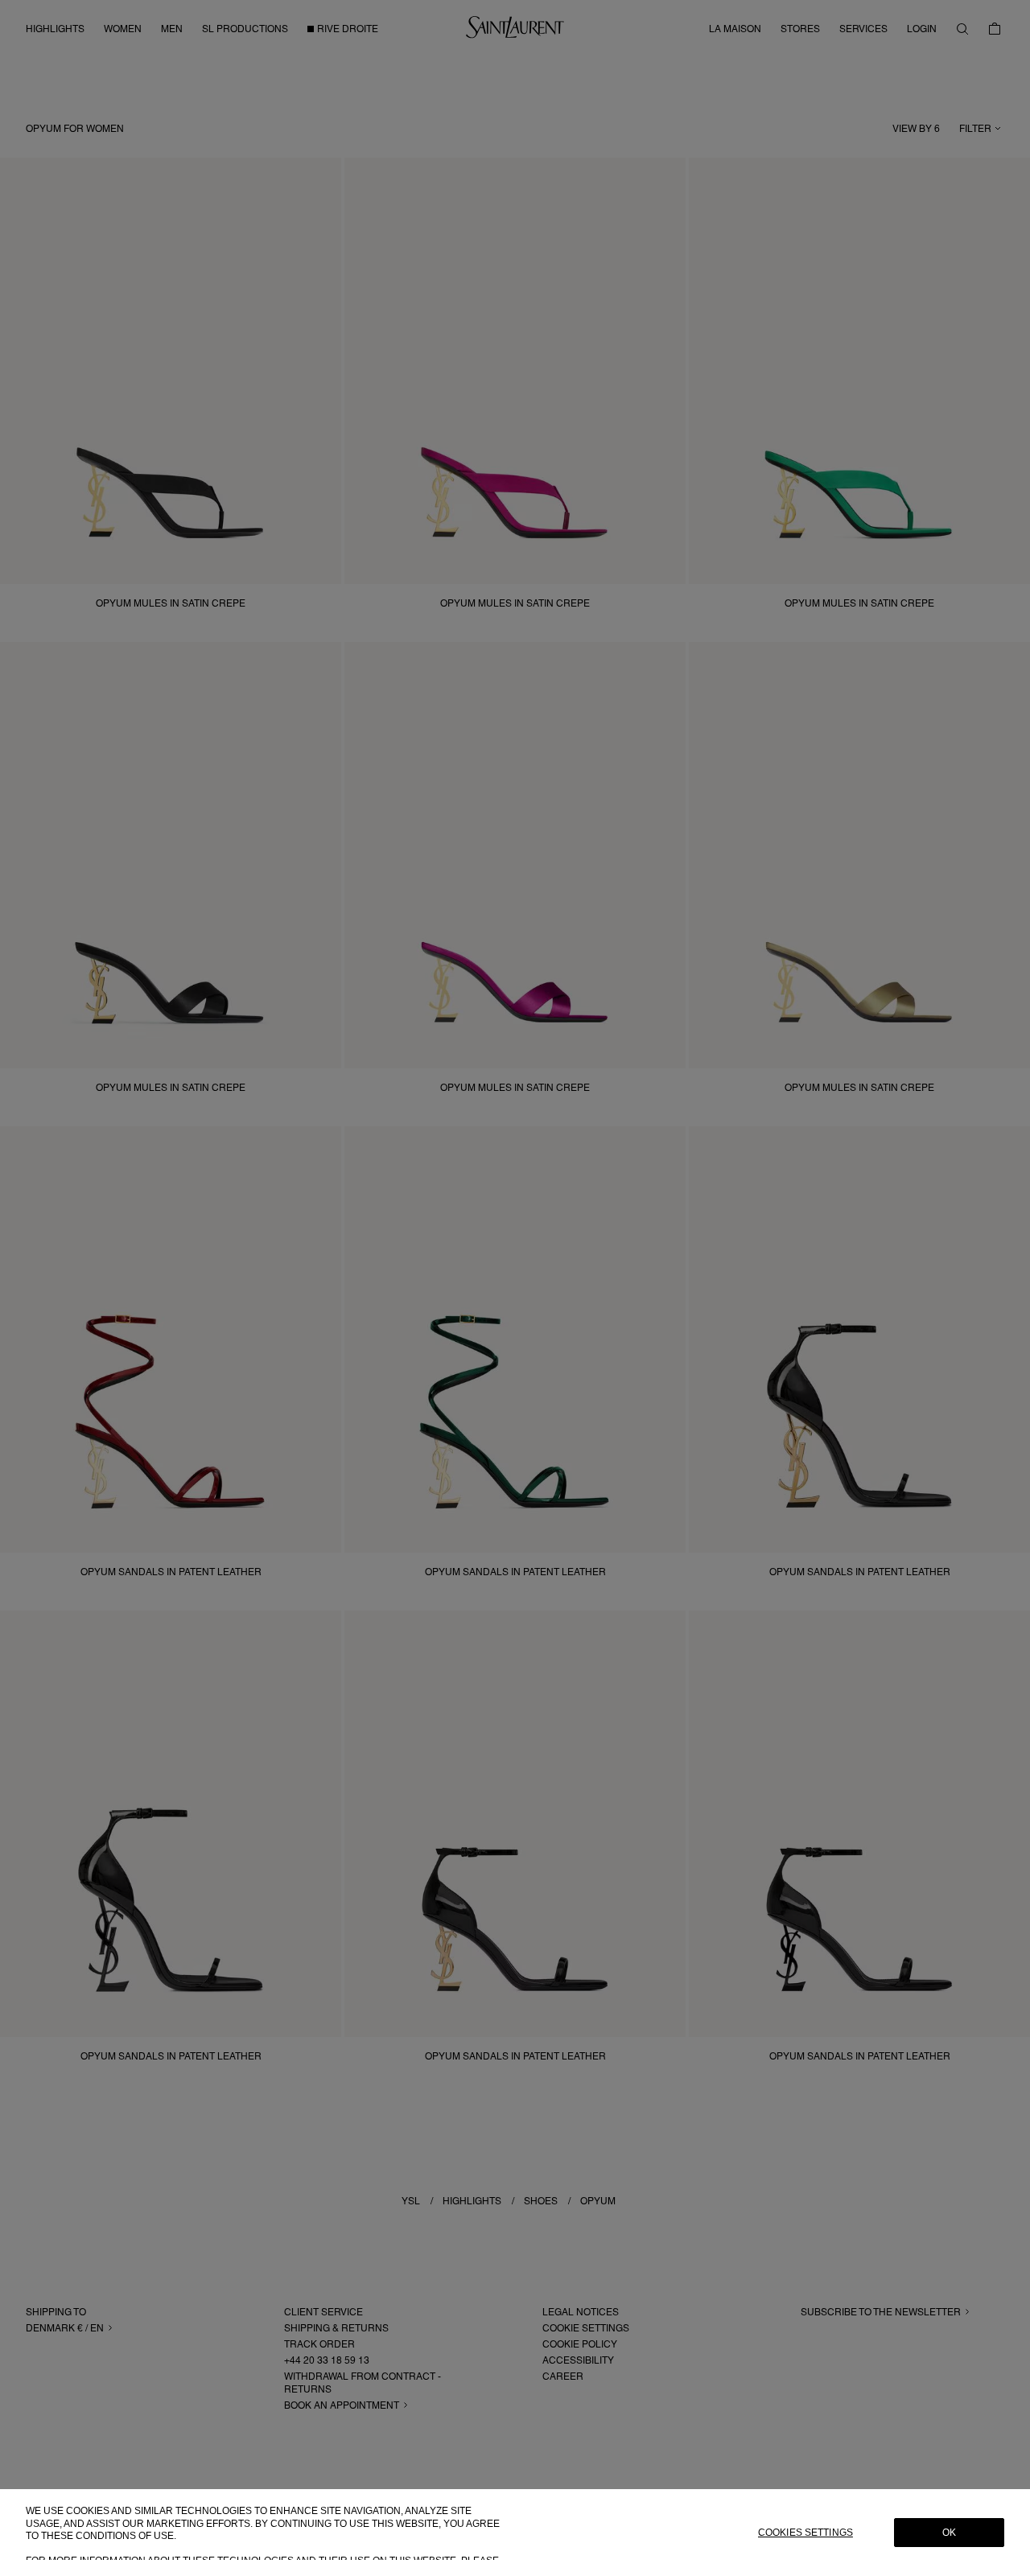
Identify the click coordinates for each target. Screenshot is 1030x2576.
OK (949, 2533)
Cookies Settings (805, 2533)
